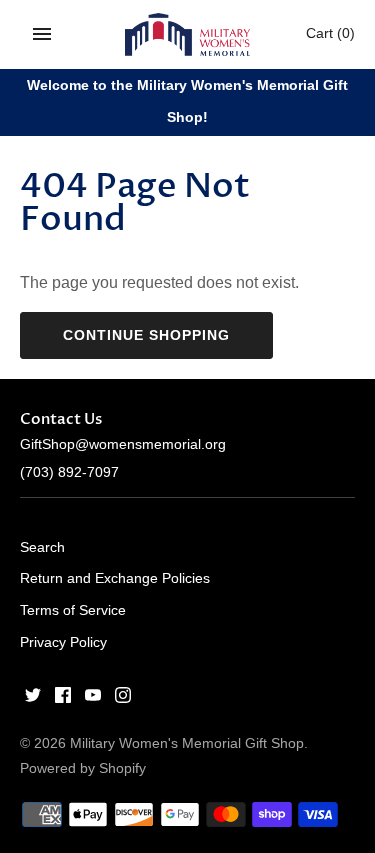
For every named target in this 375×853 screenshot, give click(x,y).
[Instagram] (123, 698)
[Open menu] (42, 34)
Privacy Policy (63, 642)
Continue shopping (146, 335)
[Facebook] (63, 698)
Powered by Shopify (83, 768)
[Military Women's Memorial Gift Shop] (187, 34)
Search (42, 547)
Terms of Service (73, 610)
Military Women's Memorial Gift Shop (187, 743)
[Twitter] (33, 698)
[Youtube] (93, 698)
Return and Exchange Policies (115, 578)
